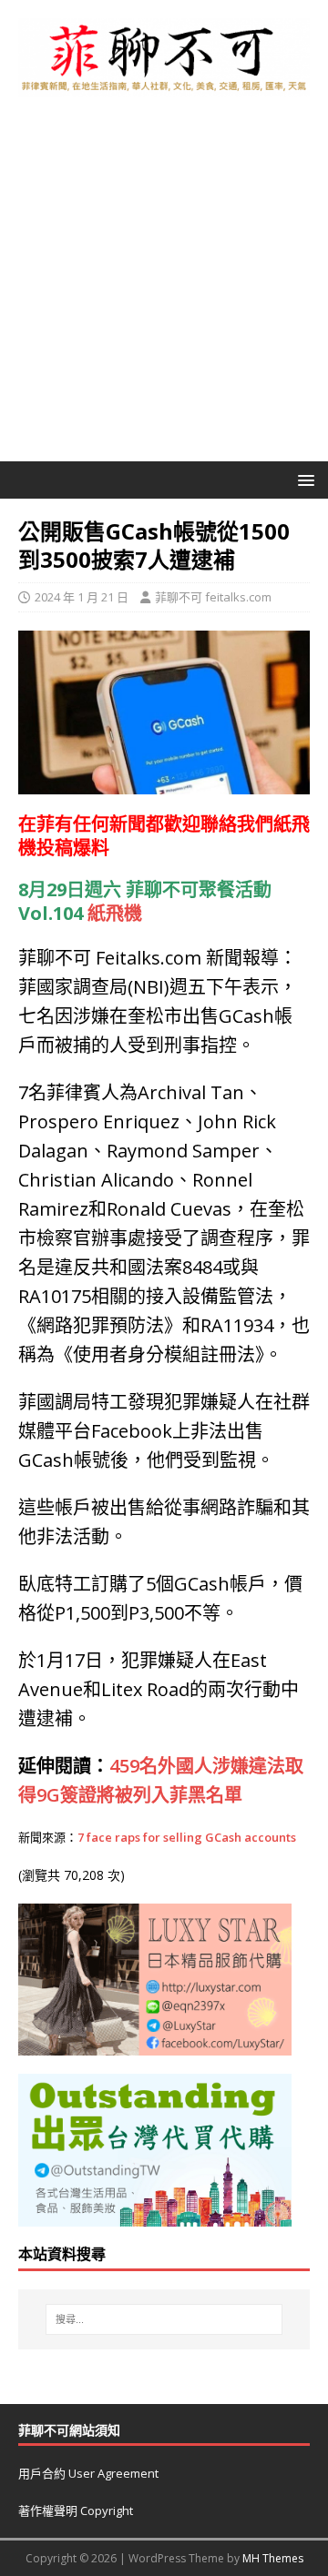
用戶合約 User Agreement (88, 2473)
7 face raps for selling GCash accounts (187, 1837)
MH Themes (273, 2558)
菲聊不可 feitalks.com (213, 597)
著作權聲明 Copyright (76, 2510)
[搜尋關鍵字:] (164, 2319)
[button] (303, 479)
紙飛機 (115, 913)
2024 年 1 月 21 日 (82, 597)
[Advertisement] (164, 288)
